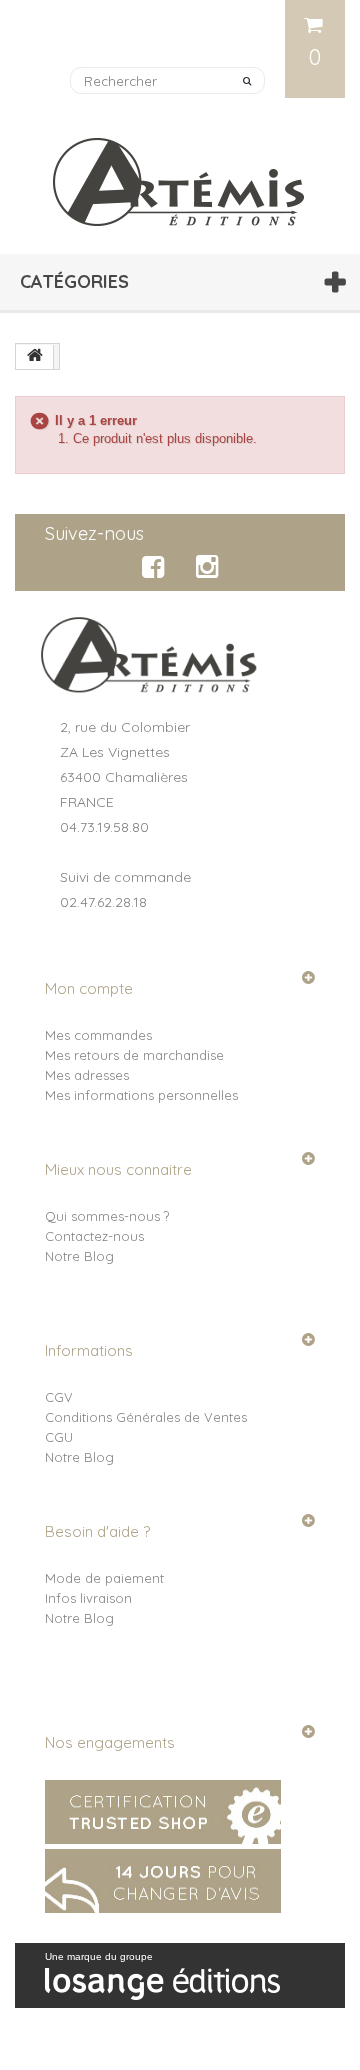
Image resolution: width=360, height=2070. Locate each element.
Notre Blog (79, 1256)
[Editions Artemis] (180, 174)
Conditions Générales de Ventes (146, 1417)
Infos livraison (88, 1598)
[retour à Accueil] (35, 357)
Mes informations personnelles (141, 1095)
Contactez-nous (94, 1236)
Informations (89, 1350)
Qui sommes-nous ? (107, 1216)
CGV (59, 1397)
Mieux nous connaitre (118, 1169)
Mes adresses (87, 1075)
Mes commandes (98, 1035)
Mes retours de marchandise (134, 1055)
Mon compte (89, 988)
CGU (59, 1437)
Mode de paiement (104, 1578)
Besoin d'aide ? (97, 1531)
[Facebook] (156, 567)
